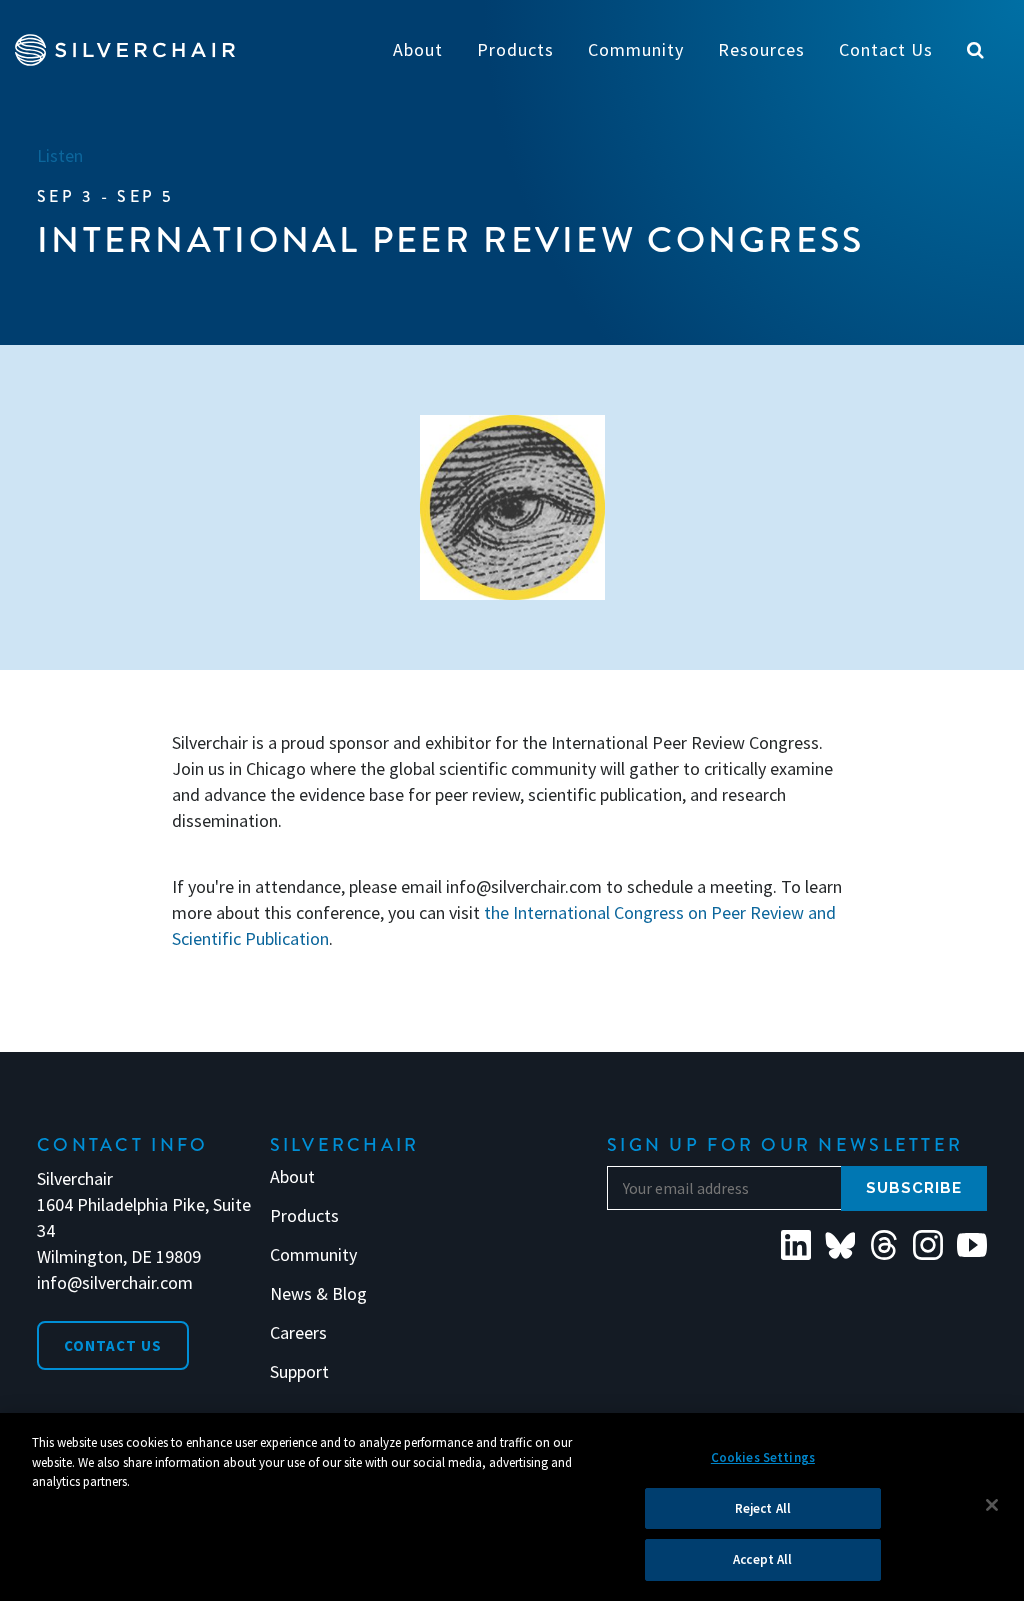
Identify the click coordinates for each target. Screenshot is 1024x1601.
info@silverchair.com (115, 1282)
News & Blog (318, 1294)
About (292, 1177)
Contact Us (113, 1345)
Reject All (763, 1508)
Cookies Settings (763, 1457)
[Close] (992, 1505)
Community (313, 1255)
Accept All (762, 1559)
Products (304, 1216)
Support (299, 1372)
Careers (298, 1333)
